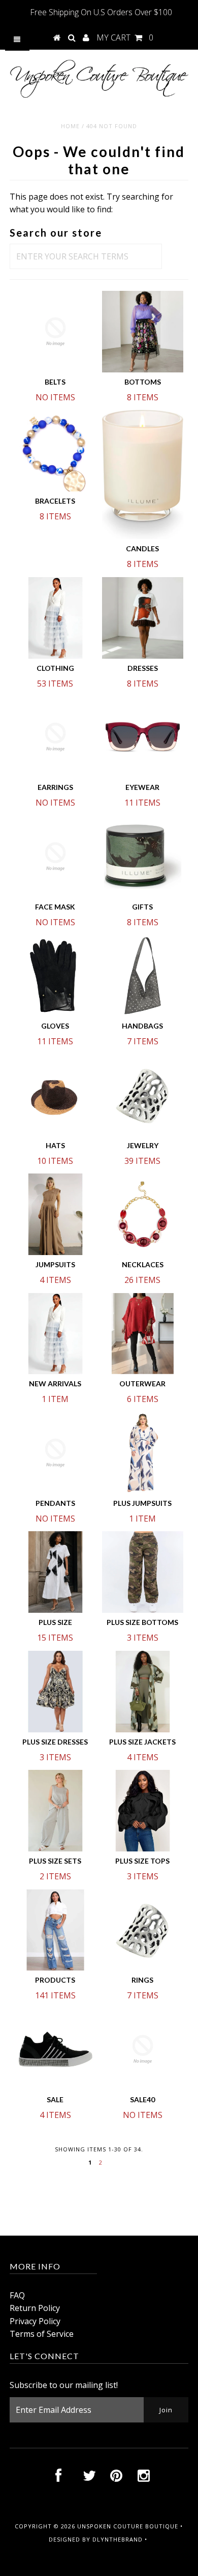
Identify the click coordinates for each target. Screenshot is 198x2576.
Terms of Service (42, 2334)
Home (70, 126)
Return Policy (35, 2308)
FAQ (17, 2295)
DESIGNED (64, 2539)
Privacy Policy (35, 2321)
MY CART (125, 37)
